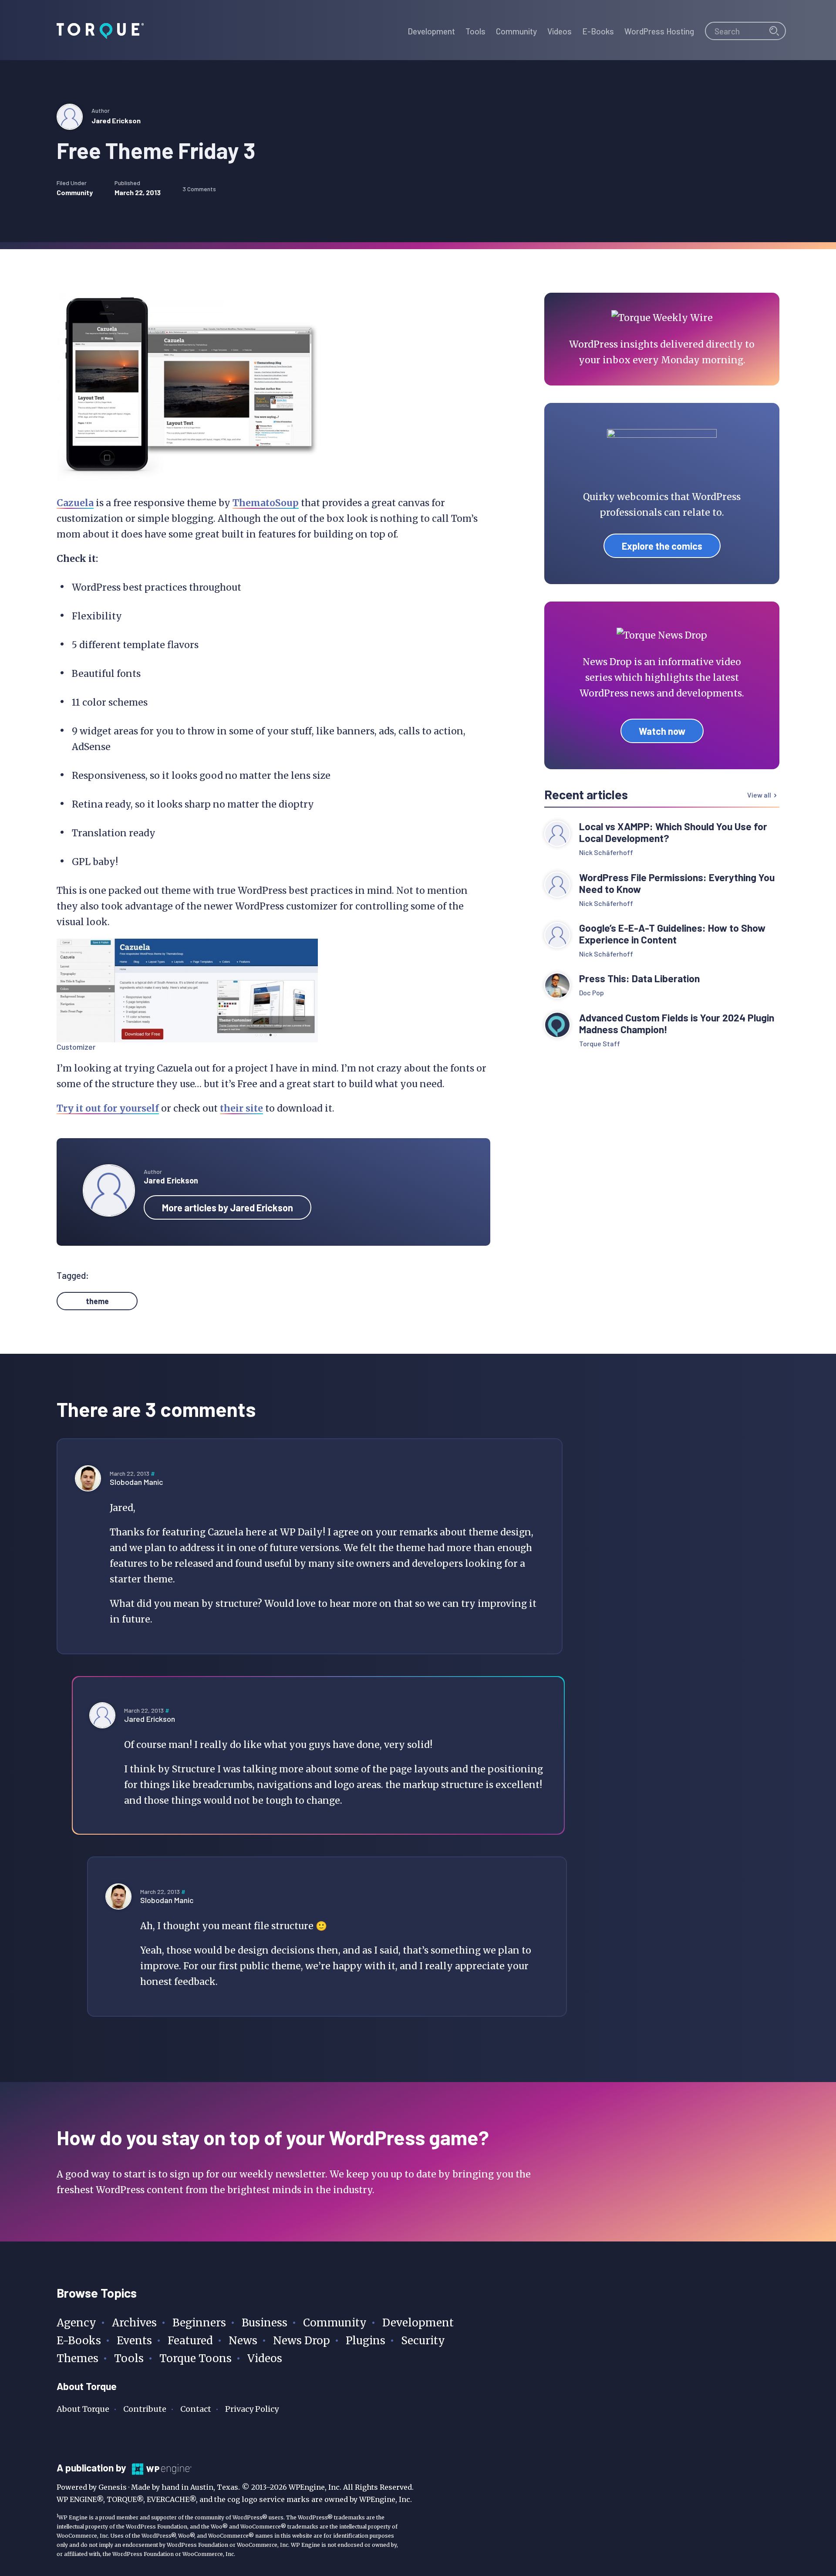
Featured (190, 2341)
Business (265, 2323)
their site (241, 1108)
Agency (76, 2323)
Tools (129, 2358)
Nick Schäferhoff (606, 852)
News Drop (302, 2341)
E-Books (79, 2341)
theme (97, 1301)
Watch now (662, 731)
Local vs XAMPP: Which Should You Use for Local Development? (673, 832)
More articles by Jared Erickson (228, 1207)
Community (75, 192)
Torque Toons (196, 2358)
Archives (134, 2323)
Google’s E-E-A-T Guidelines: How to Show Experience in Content (672, 934)
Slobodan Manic (136, 1482)
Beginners (199, 2323)
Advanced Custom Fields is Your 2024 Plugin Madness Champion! (677, 1024)
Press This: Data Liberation (639, 979)
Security (423, 2341)
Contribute (145, 2409)
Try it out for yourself (108, 1108)
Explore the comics (662, 546)
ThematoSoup (266, 503)
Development (418, 2323)
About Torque (83, 2409)
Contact (196, 2409)
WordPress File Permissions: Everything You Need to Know (677, 883)
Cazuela (75, 503)
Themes (78, 2358)
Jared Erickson (116, 120)
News (243, 2341)
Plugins (366, 2341)
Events (134, 2341)
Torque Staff (600, 1043)
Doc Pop (592, 992)
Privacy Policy (252, 2409)
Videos (265, 2358)
